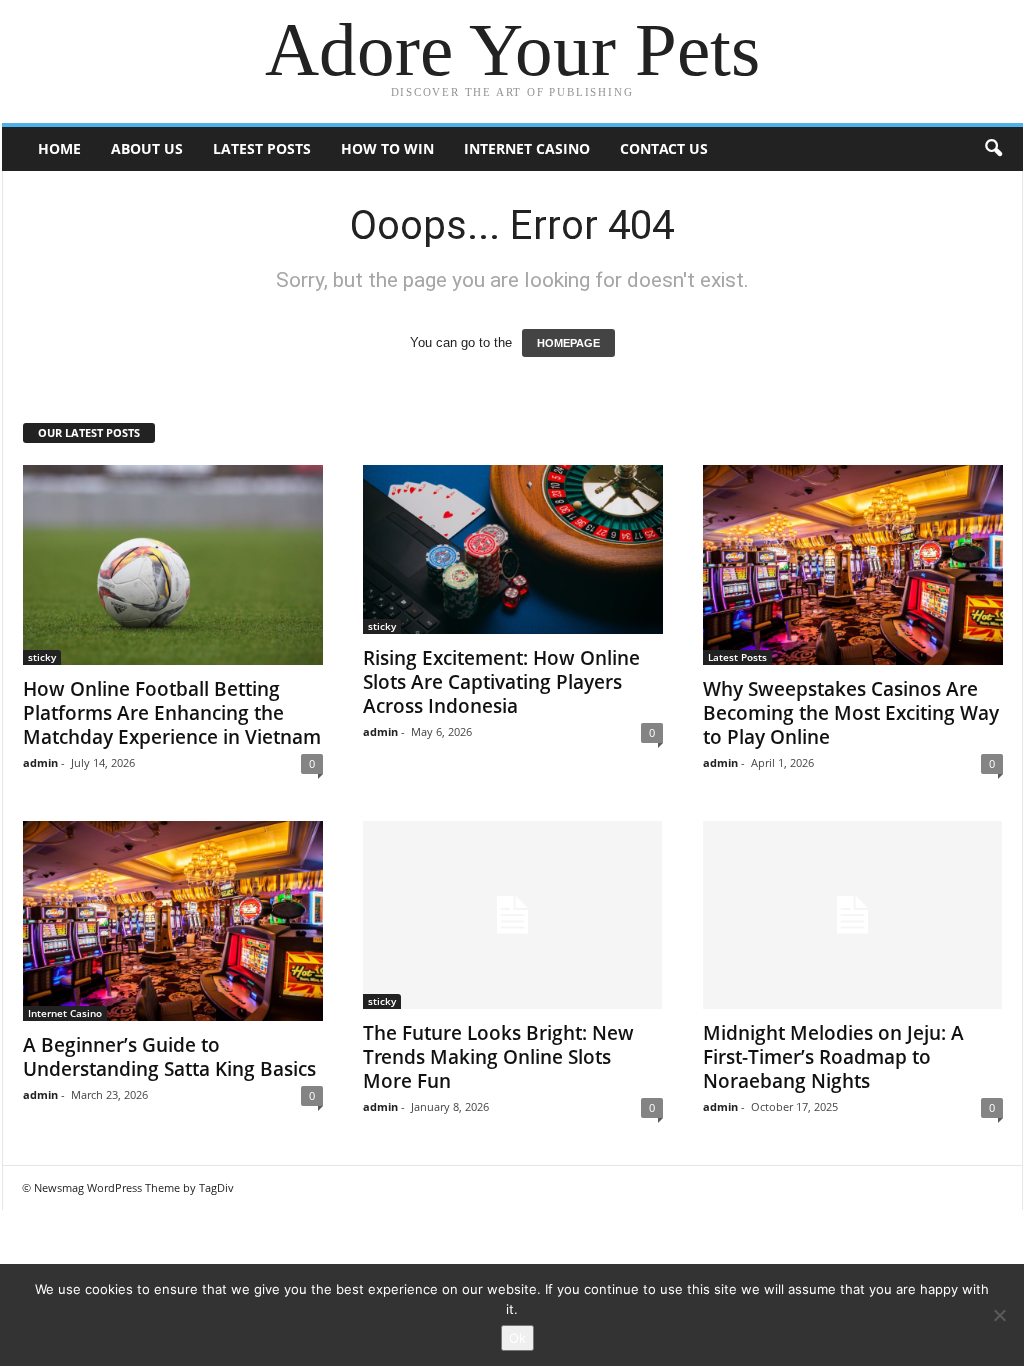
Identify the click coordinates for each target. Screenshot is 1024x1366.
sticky (42, 657)
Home (59, 148)
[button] (993, 149)
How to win (387, 148)
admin (40, 762)
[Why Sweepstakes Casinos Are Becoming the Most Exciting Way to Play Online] (853, 565)
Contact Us (664, 148)
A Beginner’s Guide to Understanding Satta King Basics (169, 1057)
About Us (147, 148)
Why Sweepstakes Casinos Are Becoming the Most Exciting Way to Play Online (851, 713)
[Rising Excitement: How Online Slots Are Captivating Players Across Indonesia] (513, 549)
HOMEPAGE (568, 343)
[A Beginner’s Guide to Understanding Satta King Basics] (173, 921)
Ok (517, 1338)
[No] (999, 1315)
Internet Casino (527, 148)
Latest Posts (262, 148)
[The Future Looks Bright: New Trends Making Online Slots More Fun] (513, 915)
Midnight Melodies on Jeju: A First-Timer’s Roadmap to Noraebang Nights (833, 1057)
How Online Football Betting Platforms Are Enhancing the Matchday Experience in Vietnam (172, 713)
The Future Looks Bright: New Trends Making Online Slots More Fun (498, 1057)
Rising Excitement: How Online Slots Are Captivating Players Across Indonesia (501, 682)
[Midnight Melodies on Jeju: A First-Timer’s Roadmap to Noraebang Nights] (853, 915)
